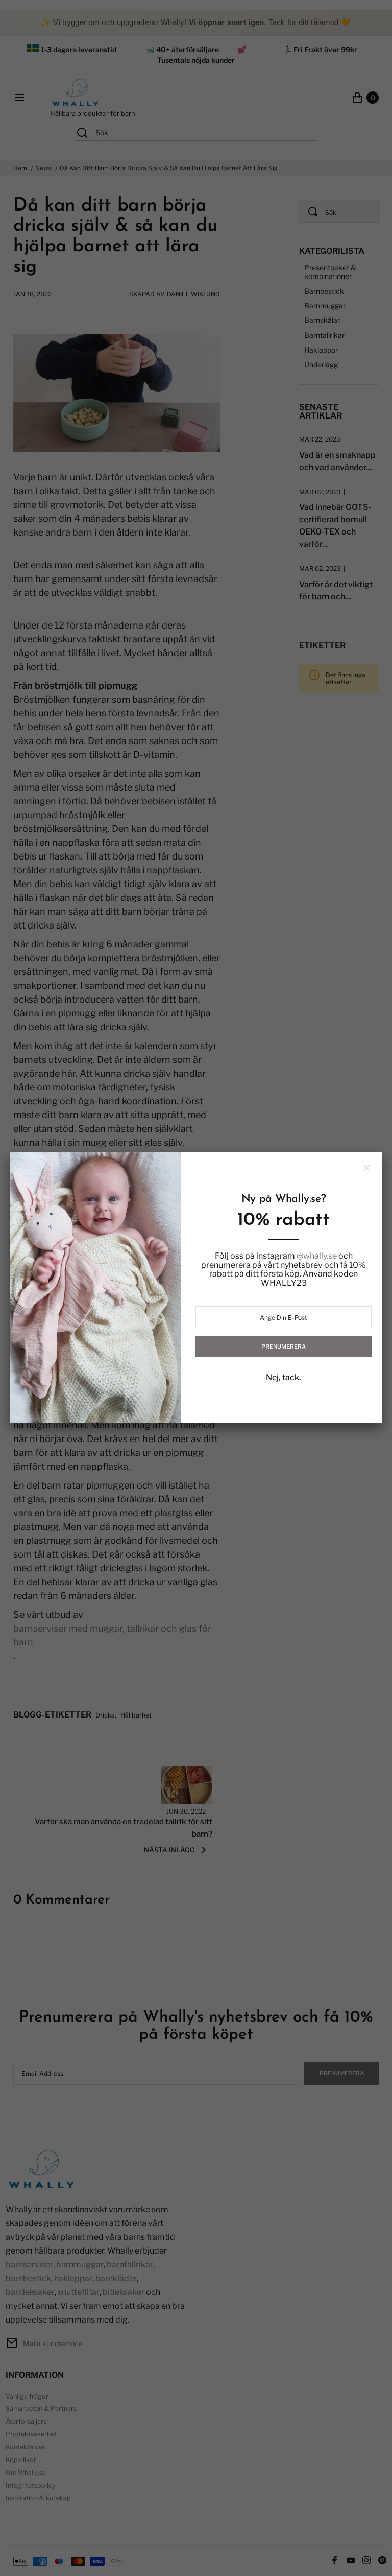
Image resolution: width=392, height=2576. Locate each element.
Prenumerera (284, 1347)
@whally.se (317, 1256)
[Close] (366, 1168)
